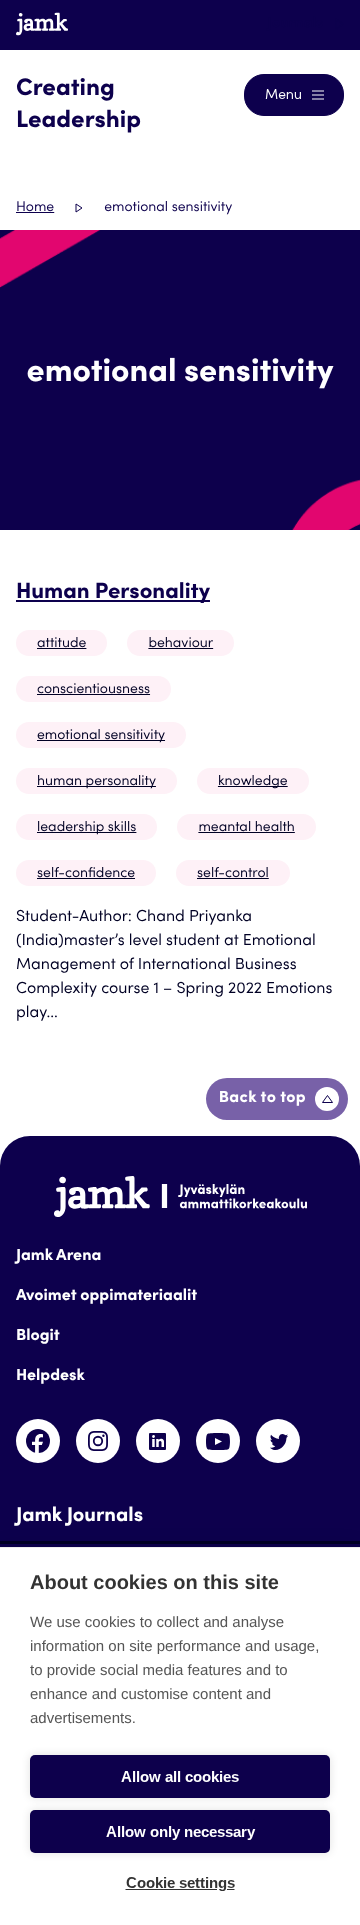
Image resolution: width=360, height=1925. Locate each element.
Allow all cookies (180, 1776)
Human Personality (113, 594)
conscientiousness (93, 690)
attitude (61, 644)
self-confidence (86, 874)
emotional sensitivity (101, 736)
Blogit (38, 1337)
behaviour (180, 644)
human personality (96, 782)
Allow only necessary (180, 1831)
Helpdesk (50, 1377)
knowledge (253, 782)
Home (35, 208)
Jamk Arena (58, 1257)
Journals (296, 24)
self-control (233, 874)
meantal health (246, 828)
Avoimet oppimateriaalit (106, 1297)
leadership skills (86, 828)
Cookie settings (180, 1882)
